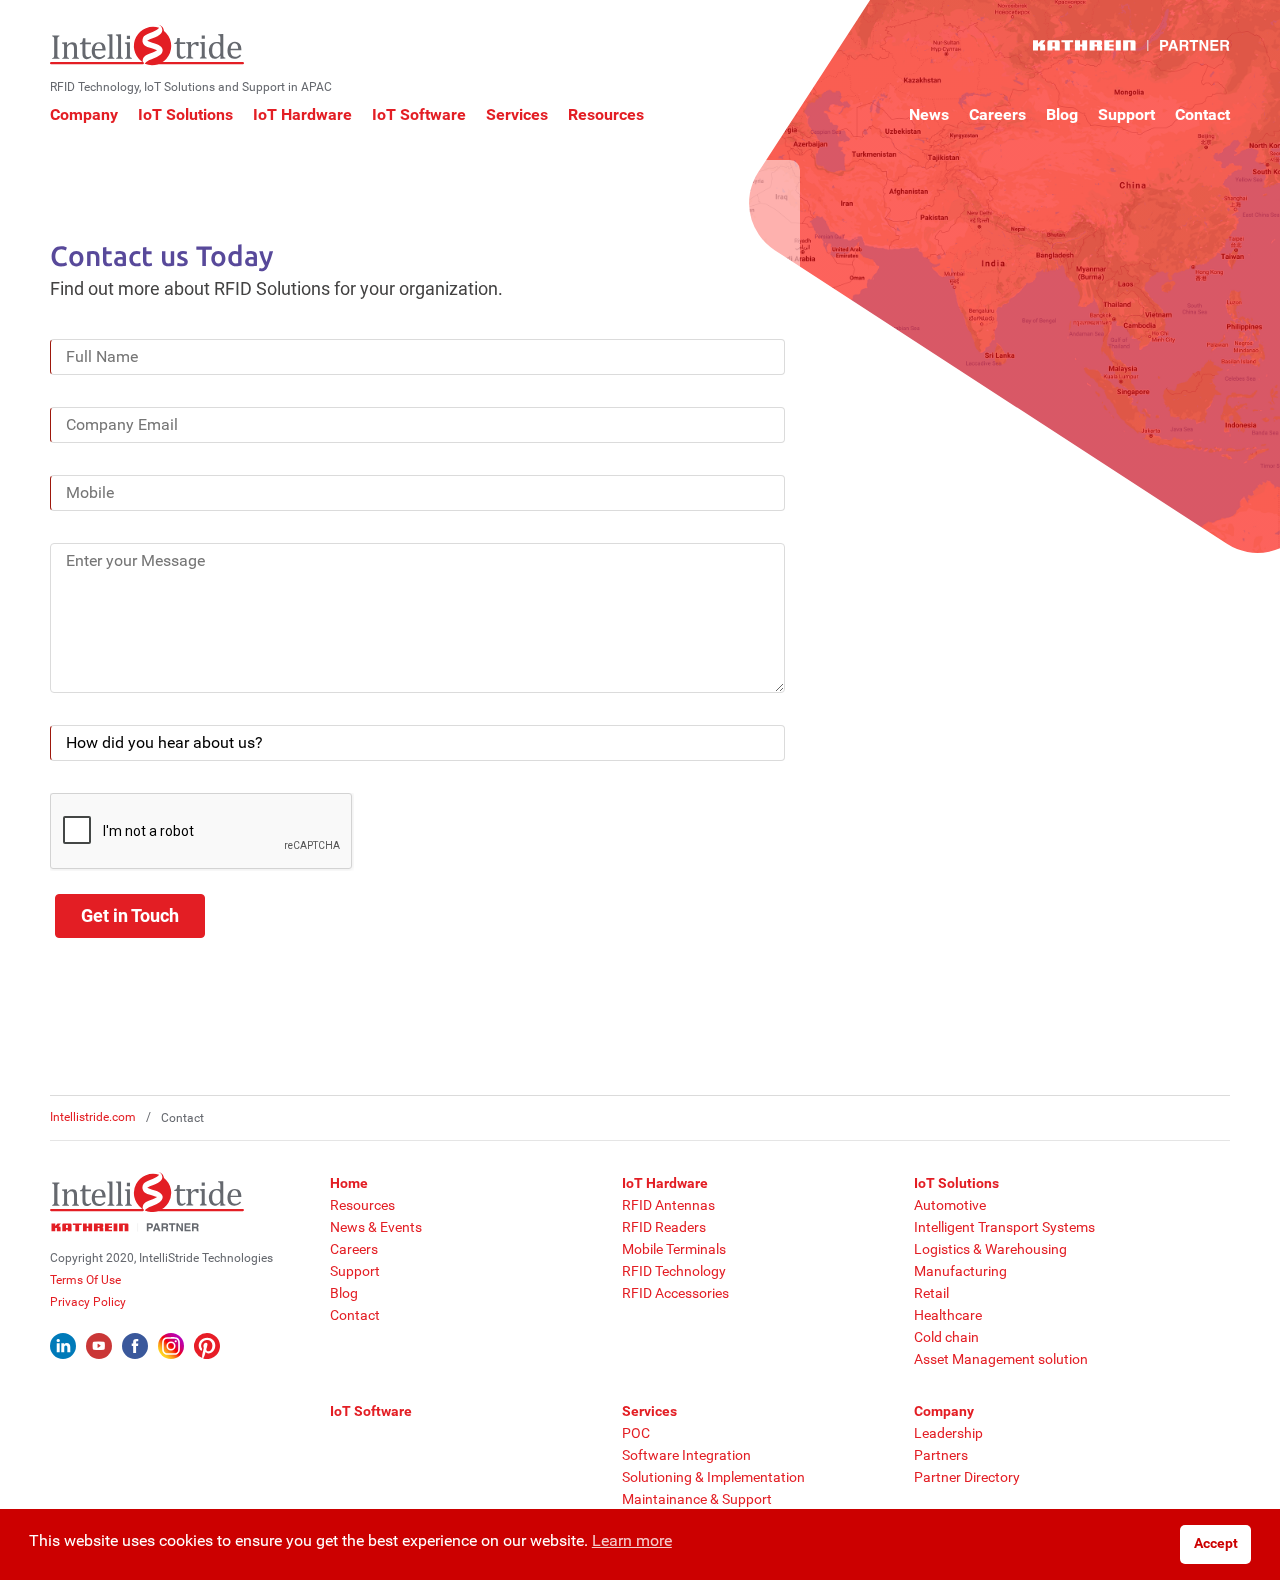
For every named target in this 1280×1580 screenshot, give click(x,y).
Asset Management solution (1001, 1359)
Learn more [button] (632, 1540)
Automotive (950, 1205)
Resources (606, 114)
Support (1126, 114)
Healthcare (948, 1315)
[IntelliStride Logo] (147, 45)
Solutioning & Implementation (713, 1477)
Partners (941, 1455)
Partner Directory (967, 1477)
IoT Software (419, 114)
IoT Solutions (185, 114)
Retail (931, 1293)
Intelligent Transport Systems (1004, 1227)
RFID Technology (674, 1271)
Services (517, 114)
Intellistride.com (93, 1117)
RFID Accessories (675, 1293)
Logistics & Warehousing (990, 1249)
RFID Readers (664, 1227)
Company (84, 114)
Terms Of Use (85, 1280)
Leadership (948, 1433)
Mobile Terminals (674, 1249)
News (929, 114)
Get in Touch (130, 915)
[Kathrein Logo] (1131, 45)
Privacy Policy (88, 1302)
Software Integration (686, 1455)
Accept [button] (1216, 1543)
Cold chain (946, 1337)
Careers (997, 114)
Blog (1062, 114)
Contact (1202, 114)
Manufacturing (960, 1271)
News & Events (376, 1227)
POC (636, 1433)
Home (349, 1183)
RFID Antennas (668, 1205)
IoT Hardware (302, 114)
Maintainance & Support (697, 1499)
